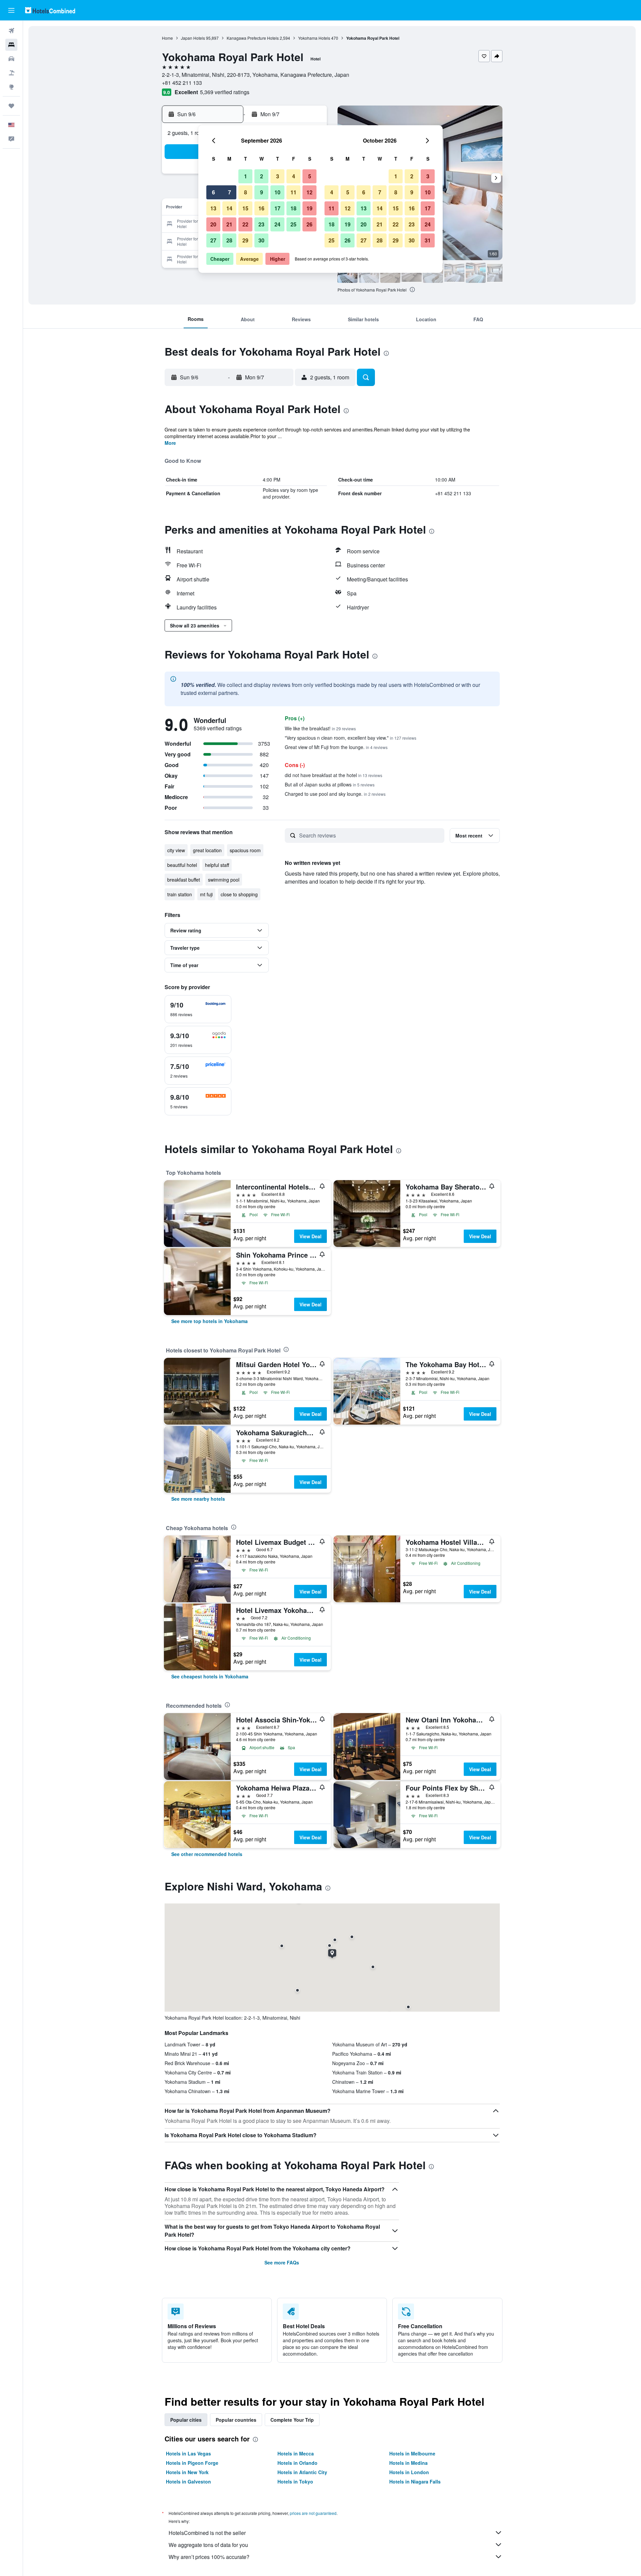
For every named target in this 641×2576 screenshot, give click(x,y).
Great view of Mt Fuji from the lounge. (336, 747)
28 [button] (229, 240)
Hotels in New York (187, 2472)
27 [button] (213, 240)
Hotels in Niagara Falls (415, 2481)
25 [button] (293, 224)
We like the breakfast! (320, 728)
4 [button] (294, 176)
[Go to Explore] (11, 87)
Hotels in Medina (408, 2463)
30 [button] (261, 240)
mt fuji (206, 894)
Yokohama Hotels (314, 38)
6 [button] (213, 192)
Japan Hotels (193, 38)
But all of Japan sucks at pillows (330, 784)
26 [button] (309, 224)
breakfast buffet (184, 880)
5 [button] (310, 176)
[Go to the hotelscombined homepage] (50, 10)
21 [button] (229, 224)
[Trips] (11, 106)
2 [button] (262, 176)
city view (176, 850)
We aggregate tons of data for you (208, 2545)
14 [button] (229, 208)
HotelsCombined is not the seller (207, 2533)
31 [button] (428, 240)
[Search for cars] (11, 59)
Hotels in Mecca (296, 2453)
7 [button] (230, 192)
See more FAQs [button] (282, 2262)
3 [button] (278, 176)
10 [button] (277, 192)
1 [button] (246, 176)
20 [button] (213, 224)
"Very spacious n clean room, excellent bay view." (351, 738)
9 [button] (262, 192)
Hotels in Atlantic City (302, 2472)
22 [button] (245, 224)
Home (167, 38)
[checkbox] (198, 1009)
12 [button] (309, 192)
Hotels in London (409, 2472)
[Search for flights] (11, 31)
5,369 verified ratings (225, 92)
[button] (11, 10)
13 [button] (213, 208)
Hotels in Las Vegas (188, 2453)
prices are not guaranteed (313, 2513)
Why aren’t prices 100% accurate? (209, 2557)
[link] (209, 1321)
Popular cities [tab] (186, 2420)
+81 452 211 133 (182, 83)
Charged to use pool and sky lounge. (335, 794)
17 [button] (277, 208)
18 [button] (293, 208)
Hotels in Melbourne (412, 2453)
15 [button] (245, 208)
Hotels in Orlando (297, 2463)
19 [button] (309, 208)
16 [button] (261, 208)
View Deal (310, 1236)
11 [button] (293, 192)
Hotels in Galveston (188, 2481)
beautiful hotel (182, 865)
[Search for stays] (11, 45)
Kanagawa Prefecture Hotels (253, 38)
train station (180, 894)
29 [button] (245, 240)
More (170, 443)
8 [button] (246, 192)
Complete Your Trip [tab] (292, 2420)
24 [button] (277, 224)
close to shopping (239, 894)
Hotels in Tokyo (295, 2481)
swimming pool (224, 880)
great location (207, 850)
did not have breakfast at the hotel (334, 775)
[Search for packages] (11, 73)
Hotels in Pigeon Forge (192, 2463)
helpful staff (217, 865)
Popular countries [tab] (236, 2420)
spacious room (245, 850)
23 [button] (261, 224)
